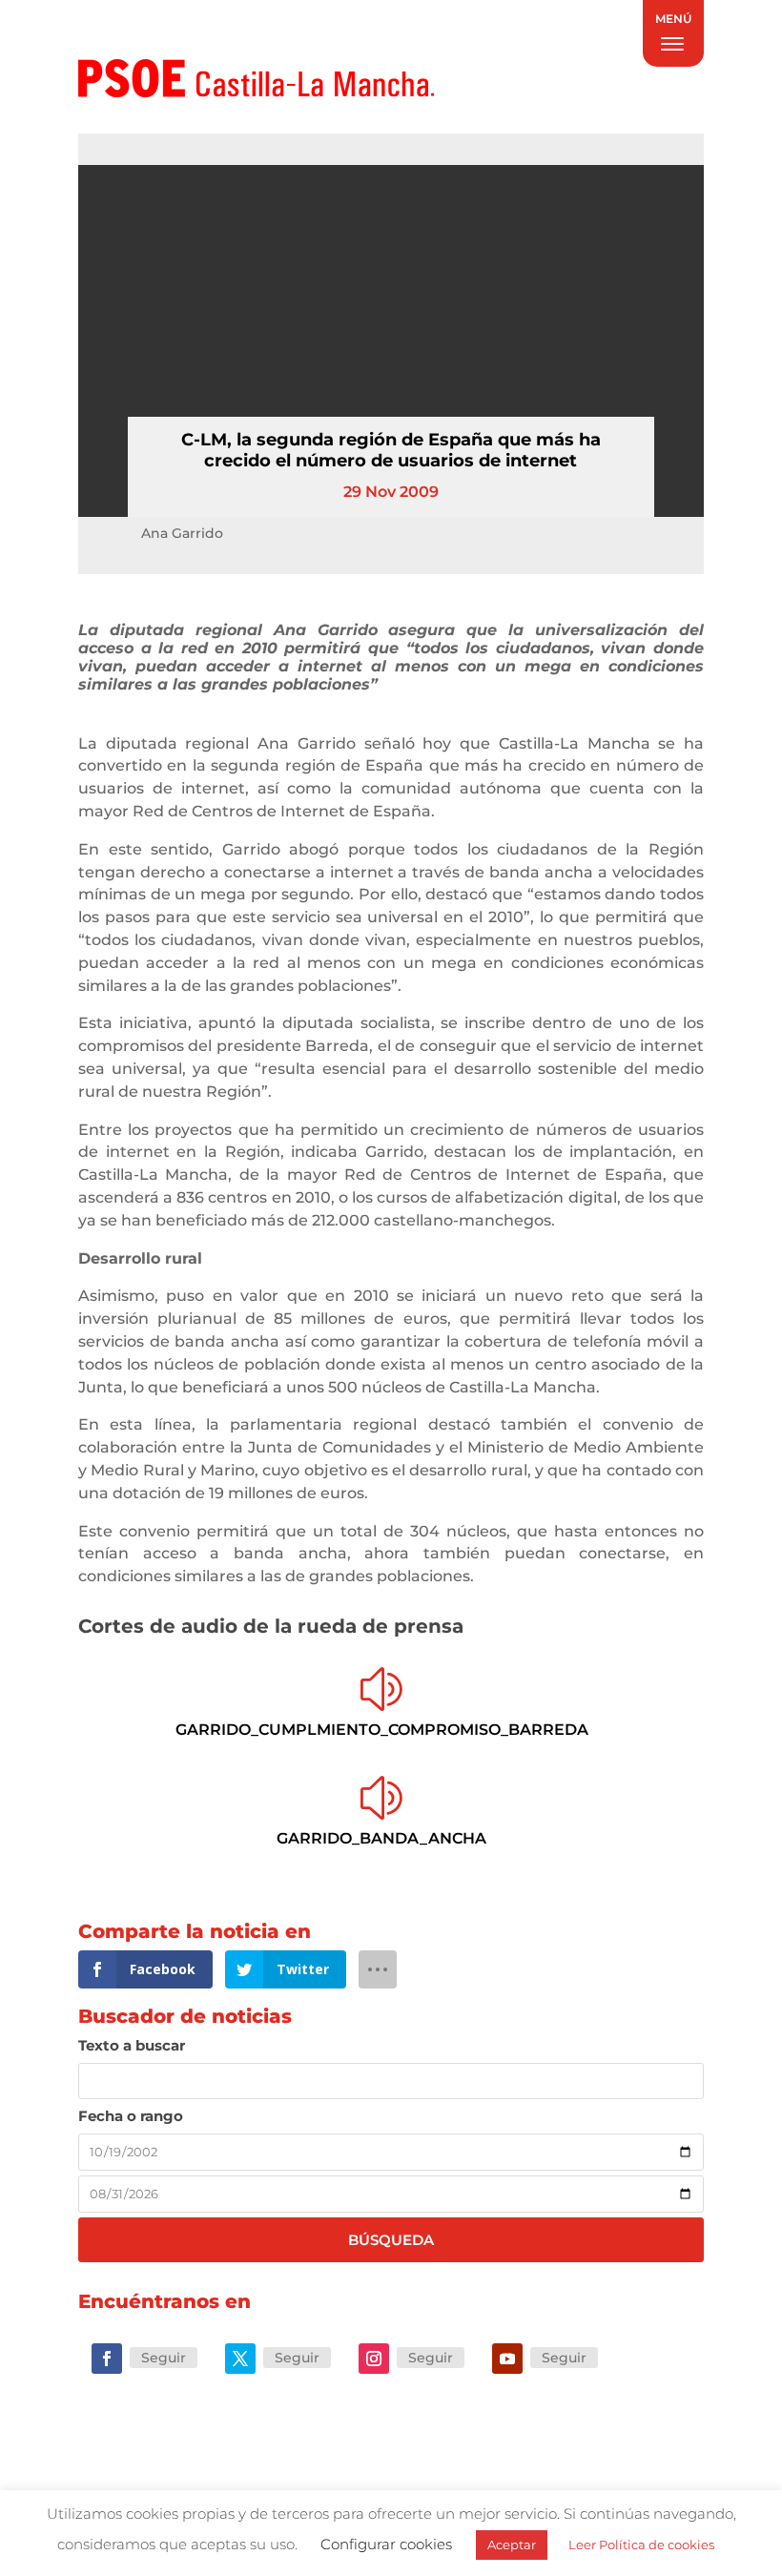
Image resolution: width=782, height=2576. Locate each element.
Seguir (164, 2358)
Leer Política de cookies (641, 2545)
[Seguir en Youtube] (507, 2359)
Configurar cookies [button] (386, 2544)
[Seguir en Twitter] (240, 2359)
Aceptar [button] (512, 2545)
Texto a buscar (132, 2045)
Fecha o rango (131, 2116)
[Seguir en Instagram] (374, 2359)
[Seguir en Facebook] (107, 2359)
